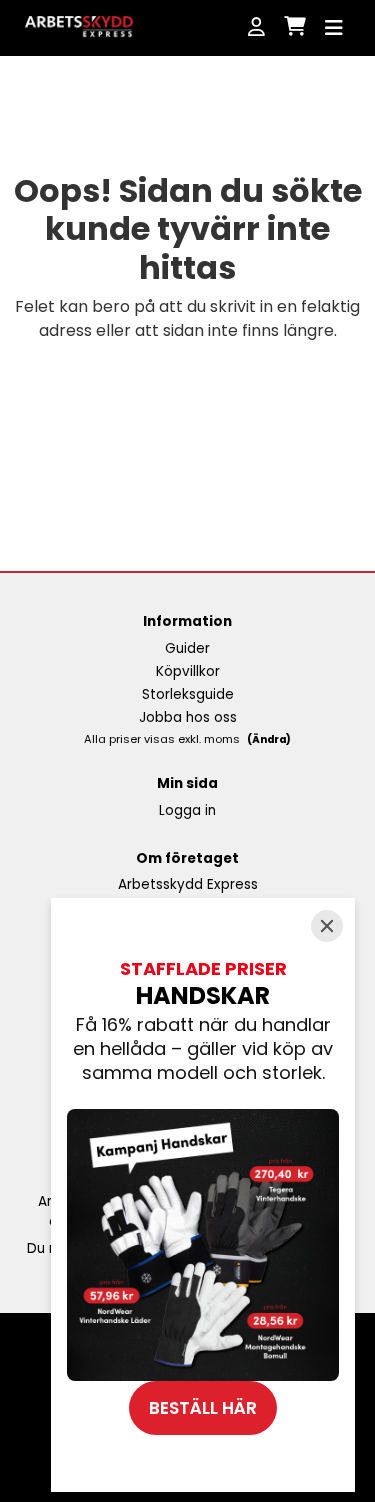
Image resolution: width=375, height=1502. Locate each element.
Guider (187, 648)
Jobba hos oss (188, 717)
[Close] (327, 926)
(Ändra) (269, 739)
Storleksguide (188, 694)
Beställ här (203, 1408)
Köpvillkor (188, 671)
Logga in (187, 810)
